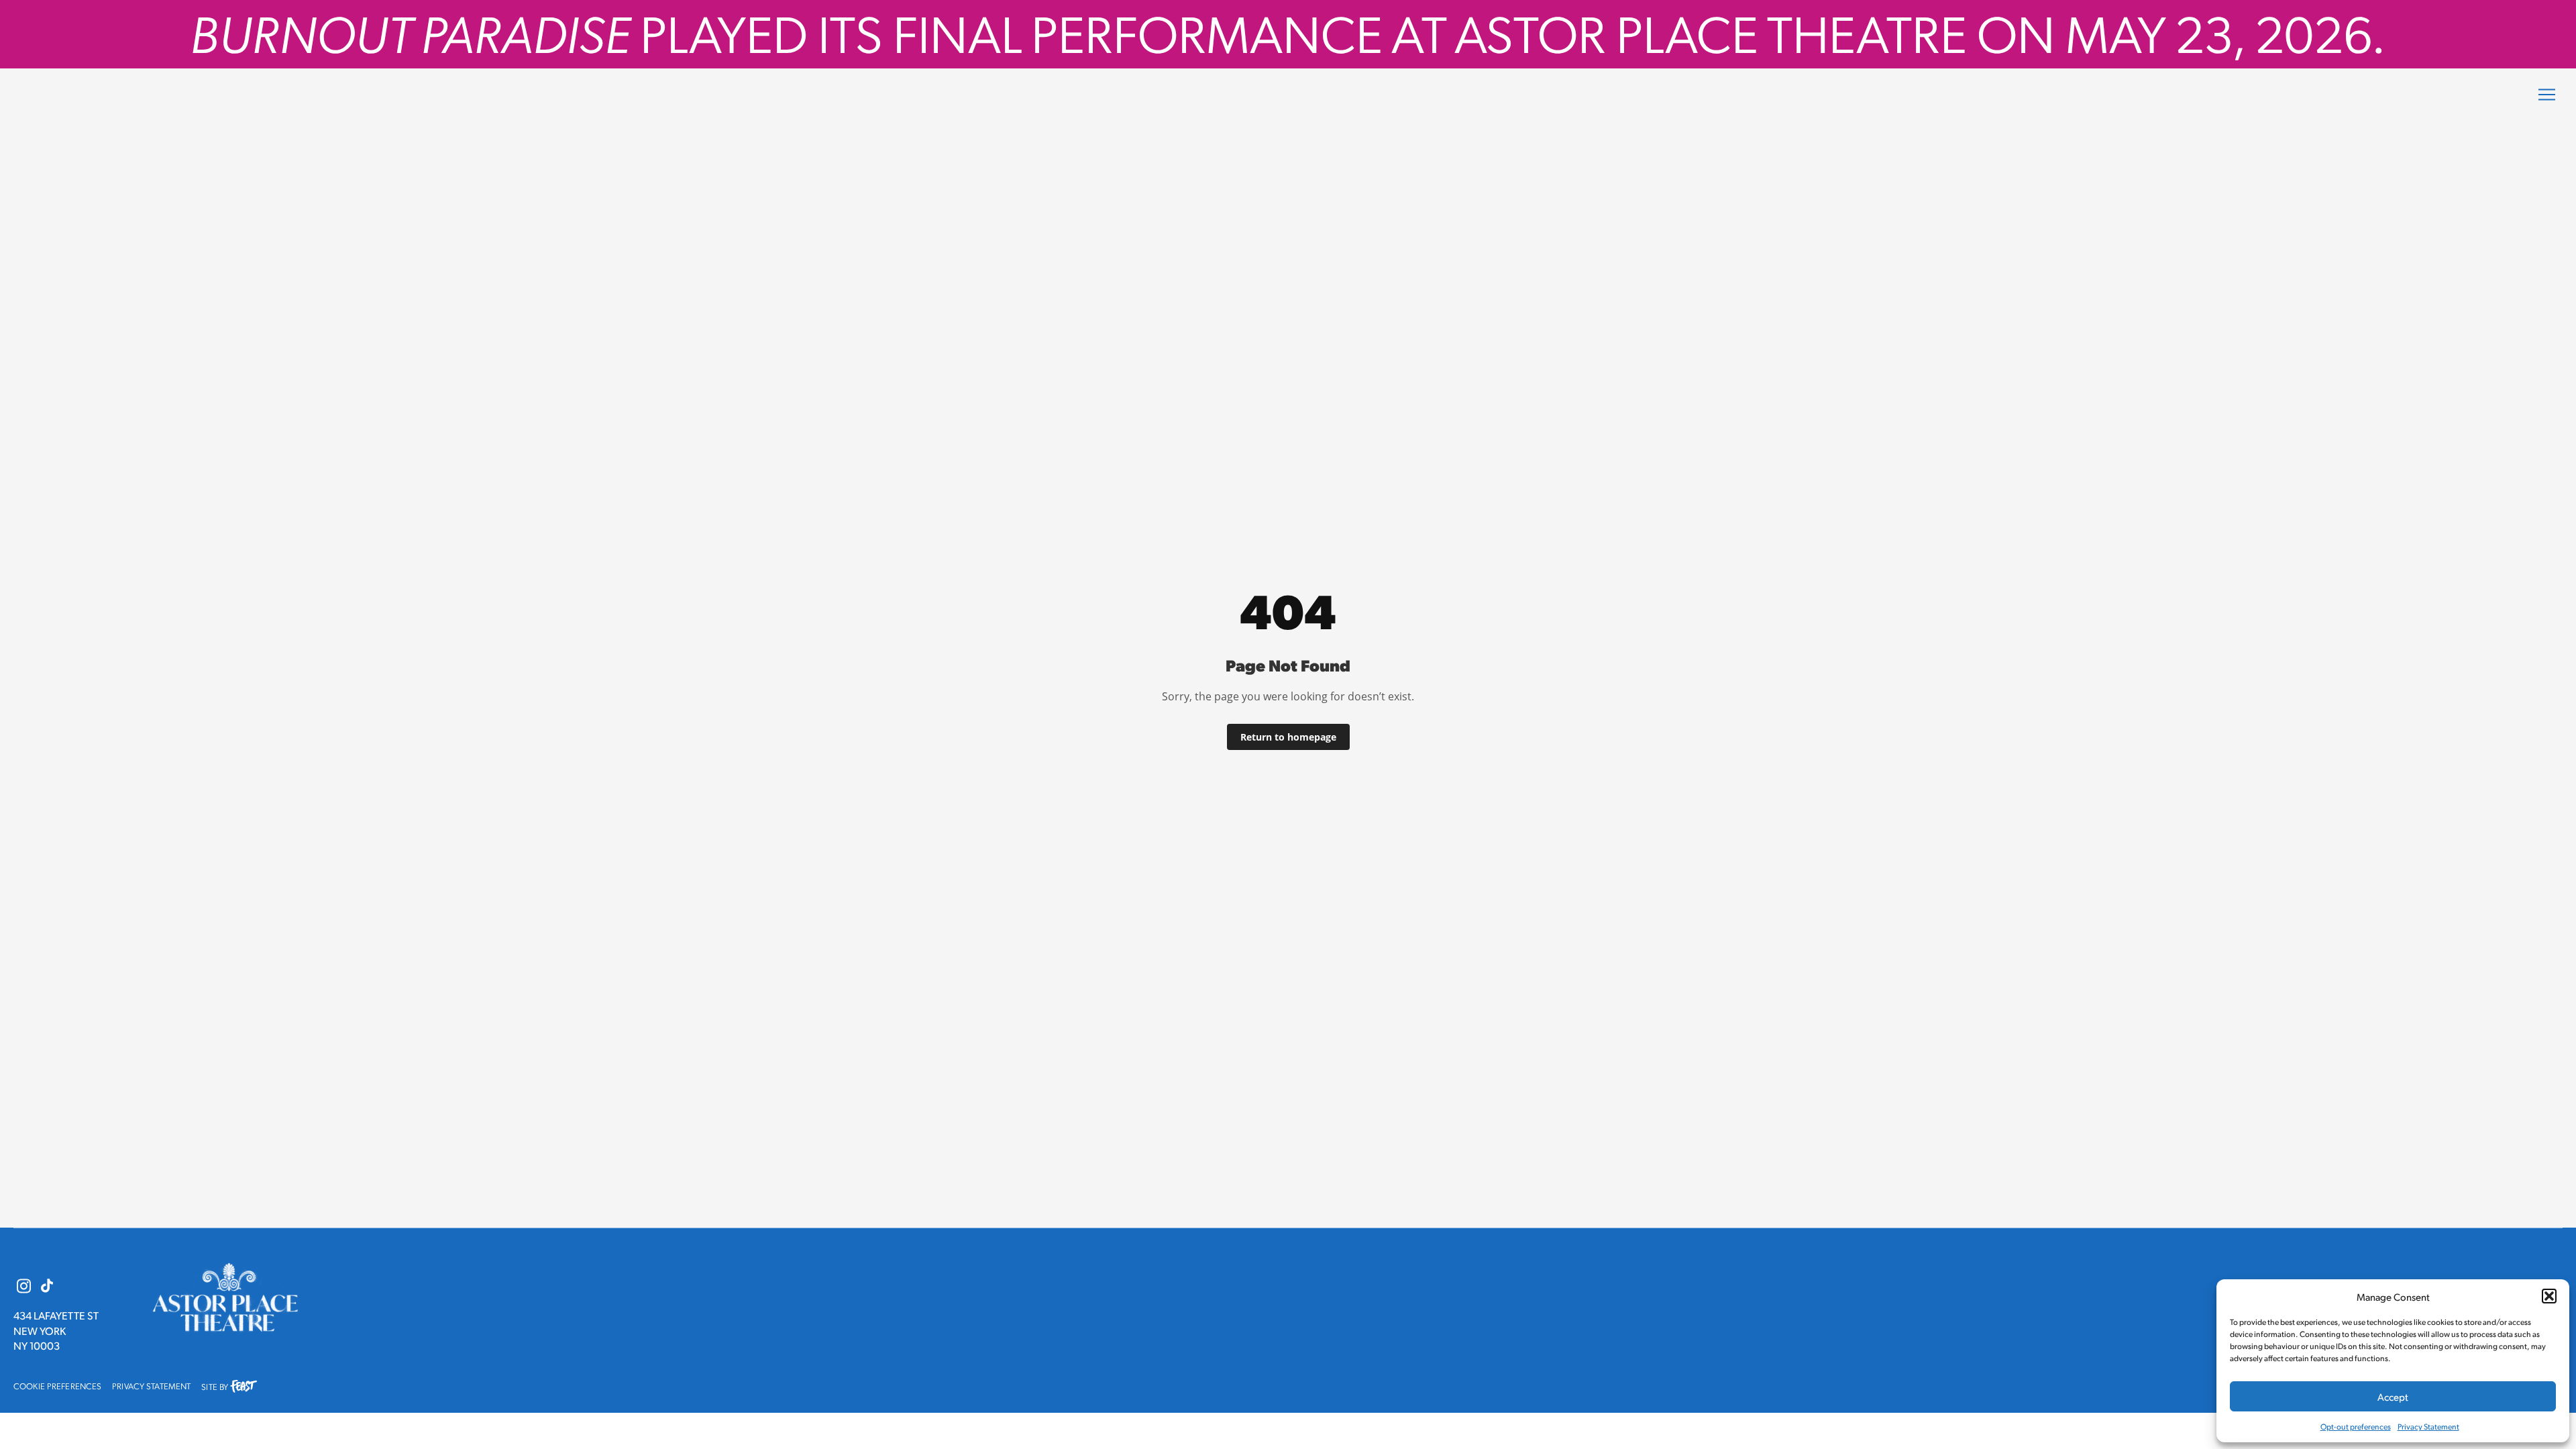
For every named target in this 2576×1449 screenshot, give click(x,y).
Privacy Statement (2428, 1427)
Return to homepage (1288, 737)
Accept (2393, 1396)
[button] (2549, 1296)
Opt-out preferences (2356, 1427)
